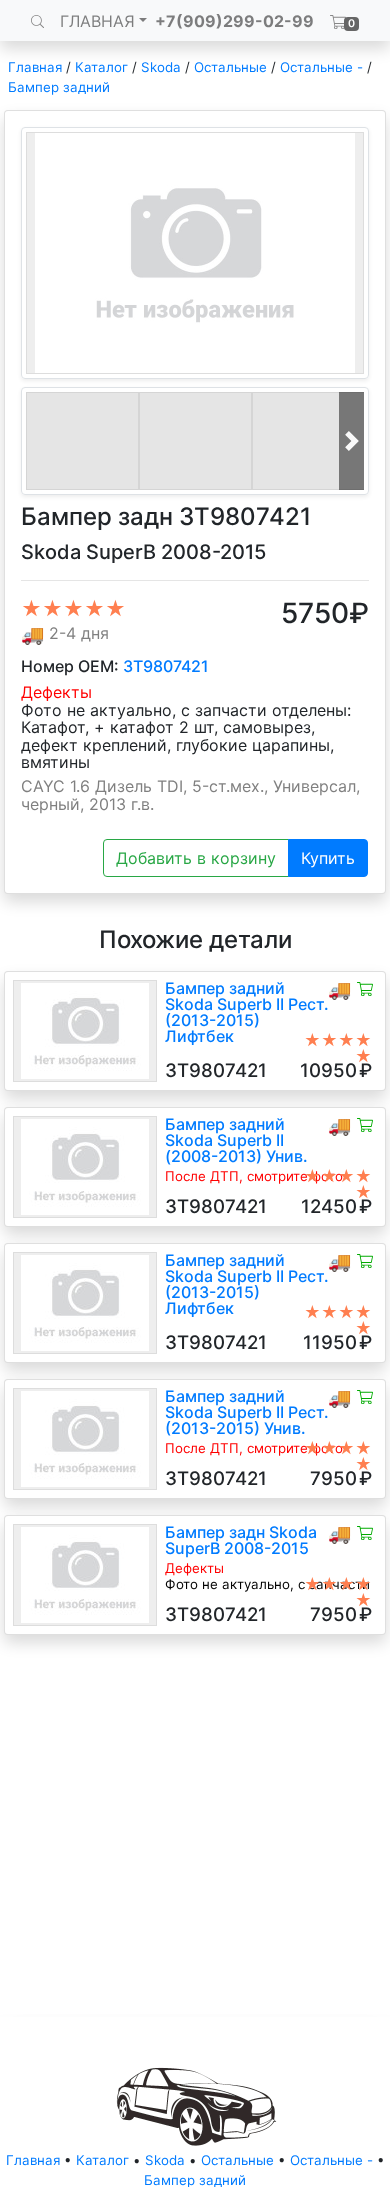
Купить (328, 858)
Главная (35, 67)
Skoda (161, 67)
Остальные (230, 67)
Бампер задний (59, 87)
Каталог (101, 67)
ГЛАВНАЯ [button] (97, 21)
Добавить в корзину (196, 858)
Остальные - (323, 67)
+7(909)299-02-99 (234, 21)
